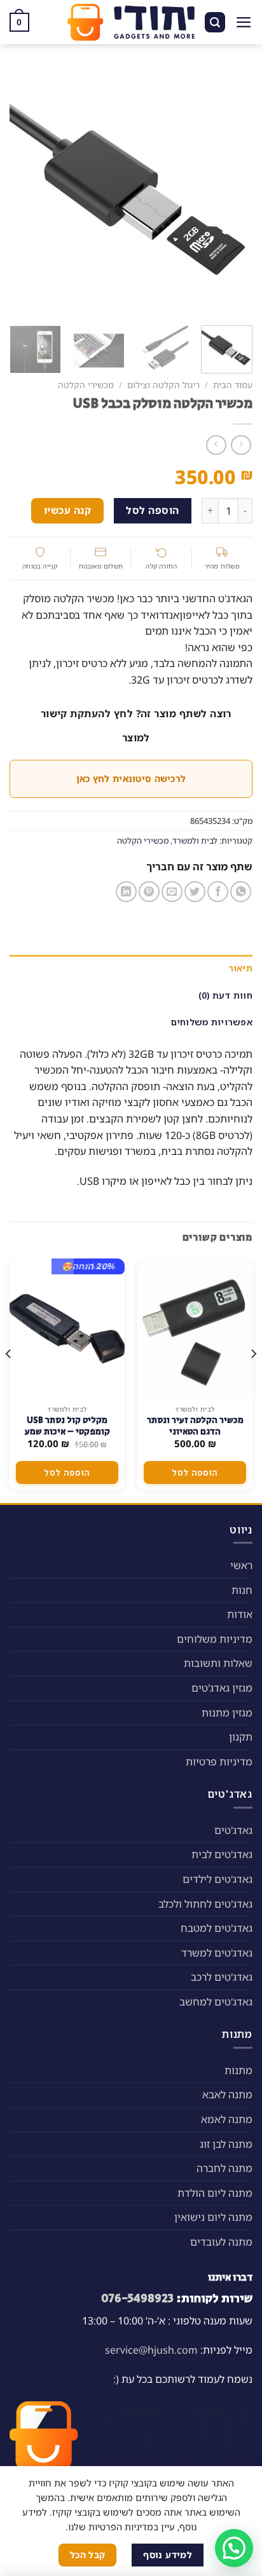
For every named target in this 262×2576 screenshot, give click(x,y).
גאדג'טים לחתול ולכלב (205, 1904)
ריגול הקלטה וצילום (163, 385)
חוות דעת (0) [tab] (225, 995)
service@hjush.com (151, 2350)
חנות (242, 1590)
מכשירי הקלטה (86, 385)
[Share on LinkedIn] (126, 892)
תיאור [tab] (240, 968)
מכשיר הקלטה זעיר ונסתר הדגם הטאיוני (195, 1426)
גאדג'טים (233, 1830)
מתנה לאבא (227, 2094)
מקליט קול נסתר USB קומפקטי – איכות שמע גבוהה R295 (67, 1432)
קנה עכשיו (67, 510)
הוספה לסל (152, 510)
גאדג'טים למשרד (217, 1953)
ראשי (241, 1565)
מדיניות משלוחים (215, 1639)
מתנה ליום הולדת (215, 2193)
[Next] (21, 191)
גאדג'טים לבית (222, 1854)
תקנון (241, 1737)
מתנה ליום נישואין (213, 2217)
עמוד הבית (233, 385)
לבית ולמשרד (195, 840)
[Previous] (231, 191)
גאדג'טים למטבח (217, 1928)
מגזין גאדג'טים (222, 1688)
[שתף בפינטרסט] (149, 892)
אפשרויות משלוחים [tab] (212, 1022)
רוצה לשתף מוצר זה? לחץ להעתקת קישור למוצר (136, 725)
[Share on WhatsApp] (241, 892)
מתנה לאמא (227, 2119)
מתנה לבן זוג (226, 2144)
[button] (234, 2548)
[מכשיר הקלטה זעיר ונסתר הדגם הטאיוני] (195, 1328)
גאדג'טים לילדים (217, 1879)
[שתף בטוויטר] (195, 892)
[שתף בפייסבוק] (218, 892)
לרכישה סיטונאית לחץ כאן (131, 779)
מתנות (238, 2070)
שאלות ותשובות (218, 1663)
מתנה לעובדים (221, 2242)
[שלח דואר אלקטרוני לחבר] (172, 892)
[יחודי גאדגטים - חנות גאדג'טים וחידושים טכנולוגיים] (131, 22)
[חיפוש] (215, 23)
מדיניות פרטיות (219, 1762)
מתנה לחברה (224, 2168)
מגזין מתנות (227, 1713)
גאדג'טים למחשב (216, 2002)
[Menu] (244, 22)
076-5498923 (137, 2298)
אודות (240, 1614)
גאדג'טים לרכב (222, 1977)
